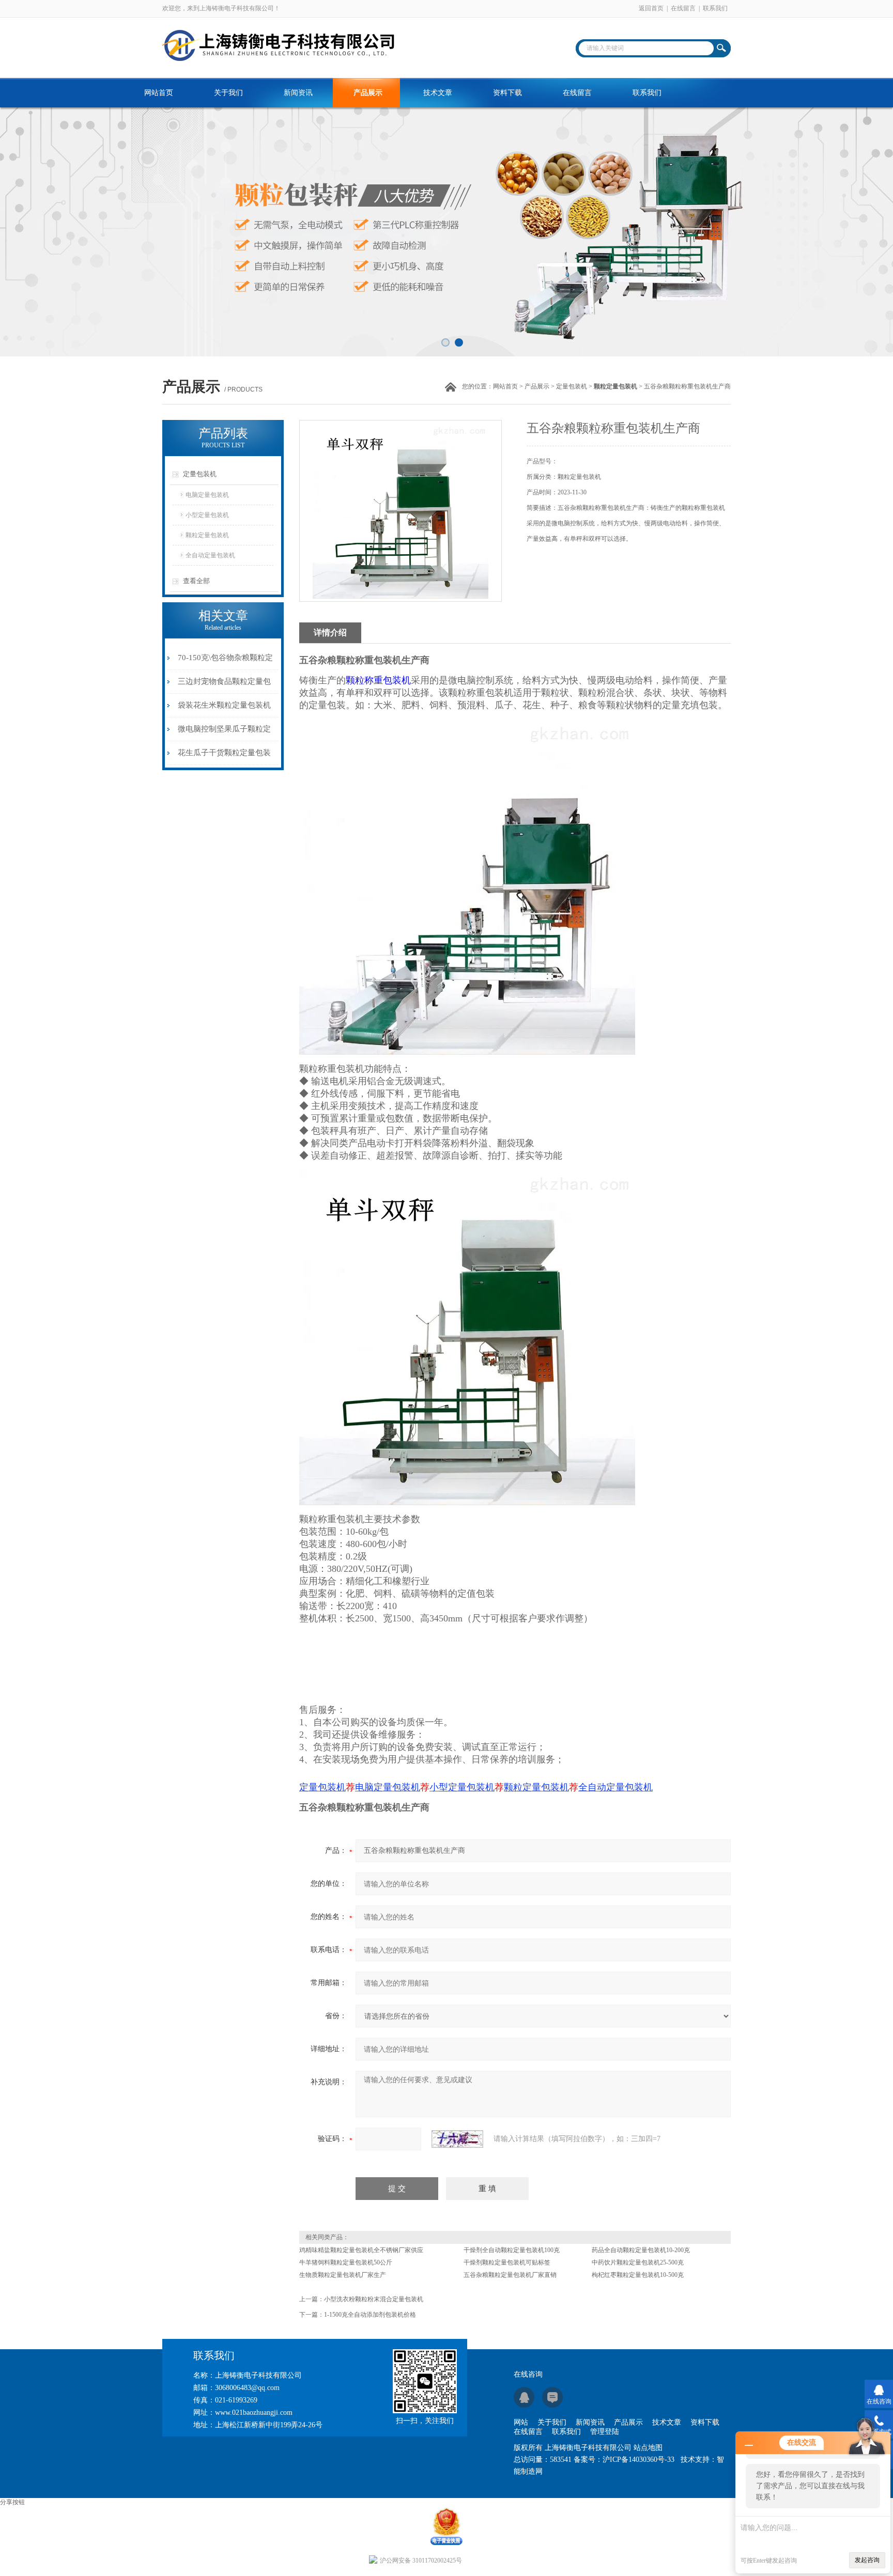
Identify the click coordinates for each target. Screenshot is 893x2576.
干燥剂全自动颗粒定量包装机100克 (512, 2250)
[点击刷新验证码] (457, 2139)
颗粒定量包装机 (207, 535)
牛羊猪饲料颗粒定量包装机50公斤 (346, 2262)
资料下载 (507, 93)
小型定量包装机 (207, 515)
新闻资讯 (298, 93)
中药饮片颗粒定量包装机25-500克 (638, 2262)
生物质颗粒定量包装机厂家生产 (343, 2275)
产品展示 (368, 93)
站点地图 (648, 2448)
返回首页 (651, 8)
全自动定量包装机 (210, 555)
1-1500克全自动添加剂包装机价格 (370, 2315)
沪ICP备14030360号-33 (638, 2460)
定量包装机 (572, 386)
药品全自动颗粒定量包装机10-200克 (641, 2250)
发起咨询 (867, 2560)
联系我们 (715, 8)
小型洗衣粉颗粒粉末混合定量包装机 (374, 2299)
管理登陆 (605, 2432)
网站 (521, 2422)
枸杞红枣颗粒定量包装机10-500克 (638, 2275)
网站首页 (159, 93)
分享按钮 (12, 2502)
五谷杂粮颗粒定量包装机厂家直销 (510, 2275)
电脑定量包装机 (207, 495)
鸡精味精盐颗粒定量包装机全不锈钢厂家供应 (361, 2250)
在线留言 (683, 8)
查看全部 (196, 581)
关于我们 (228, 93)
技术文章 (438, 93)
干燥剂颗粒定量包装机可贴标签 (507, 2262)
